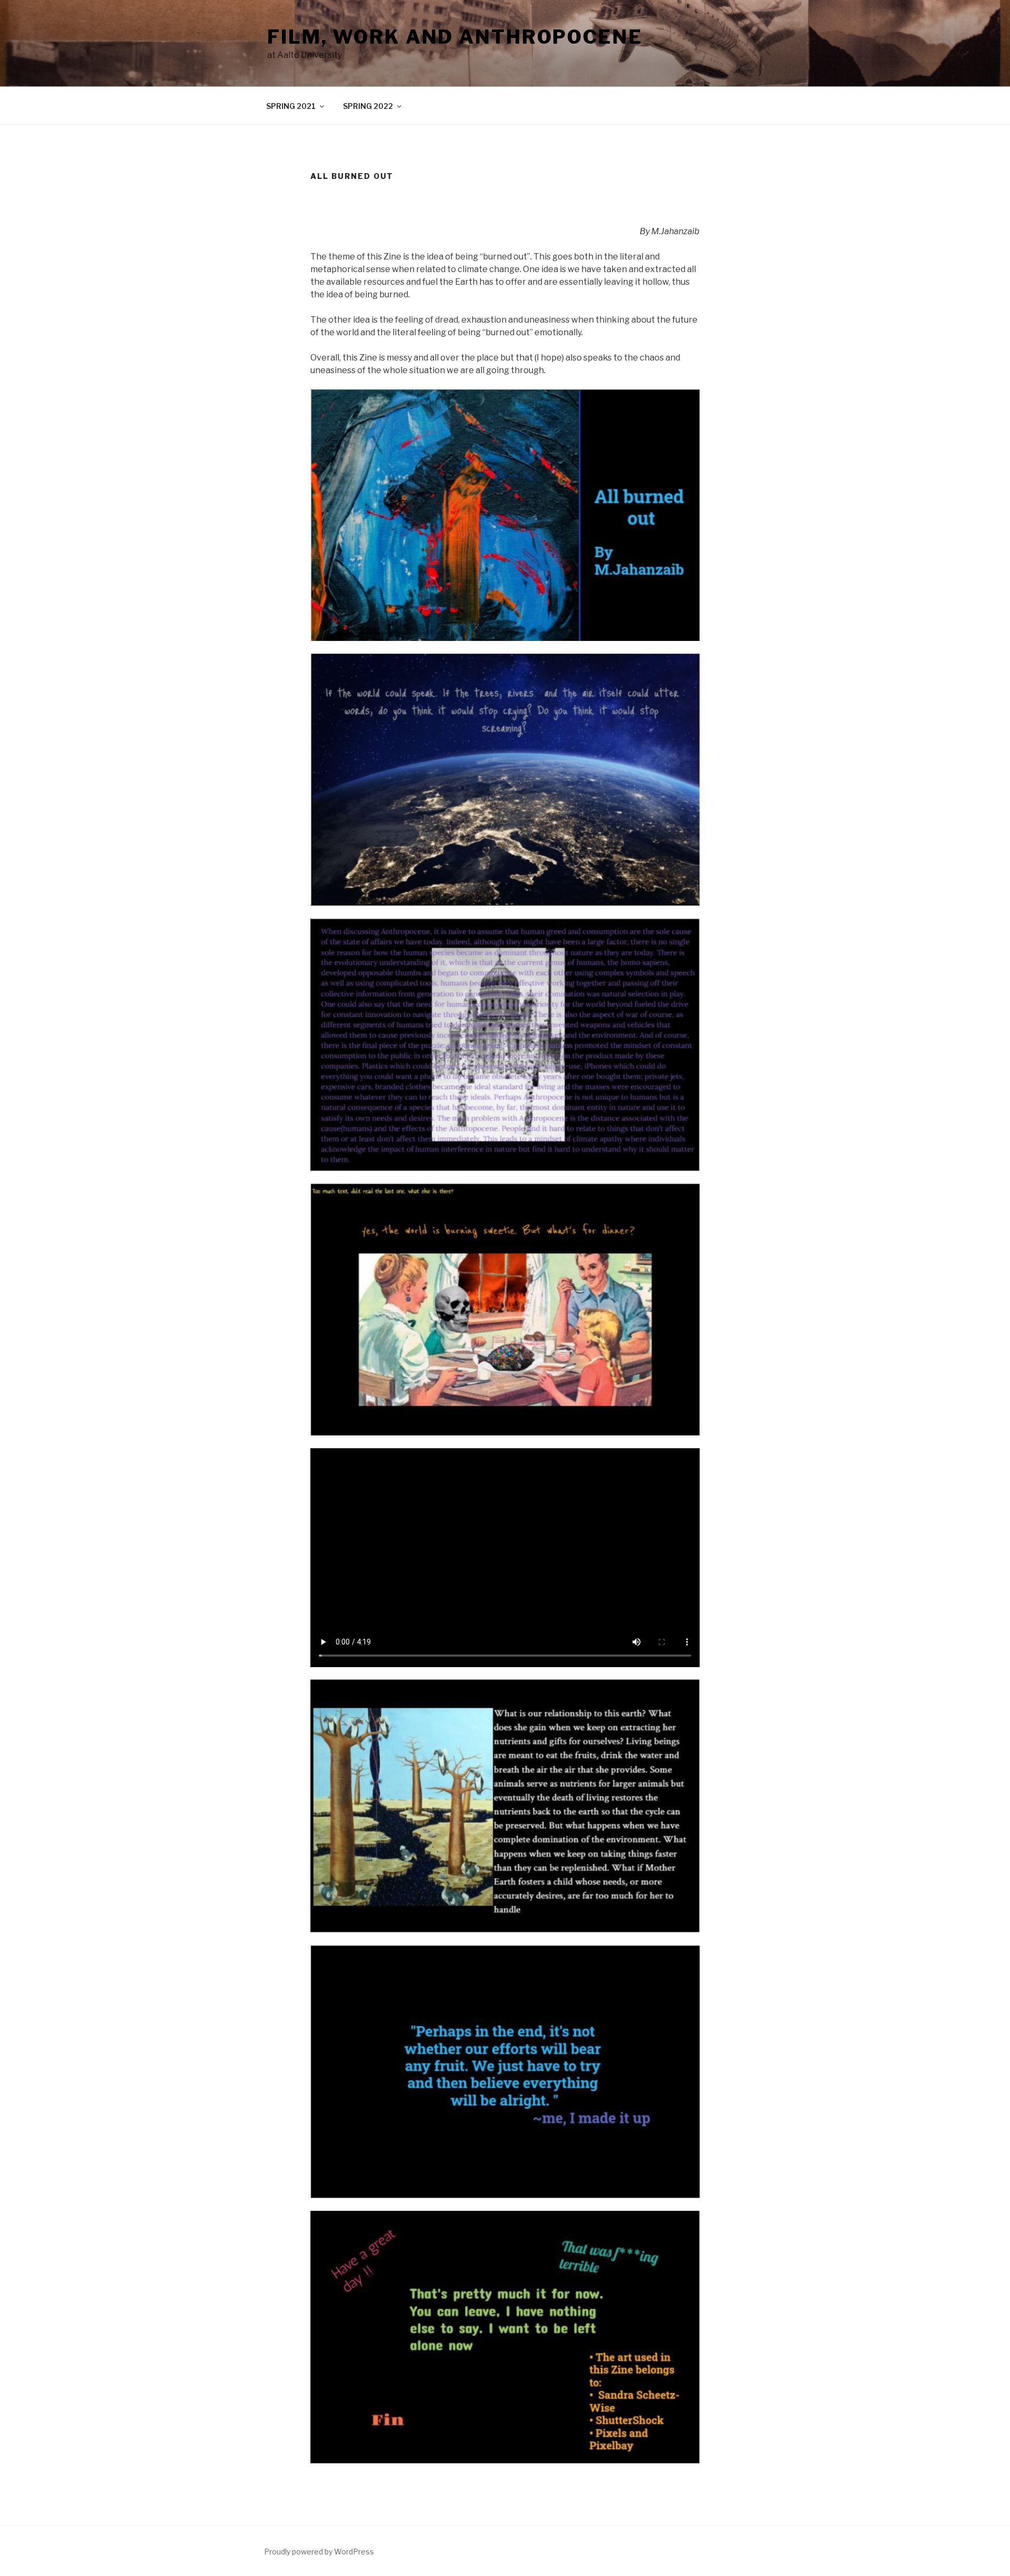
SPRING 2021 (291, 106)
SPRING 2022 (368, 106)
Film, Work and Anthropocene (455, 37)
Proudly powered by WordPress (319, 2552)
